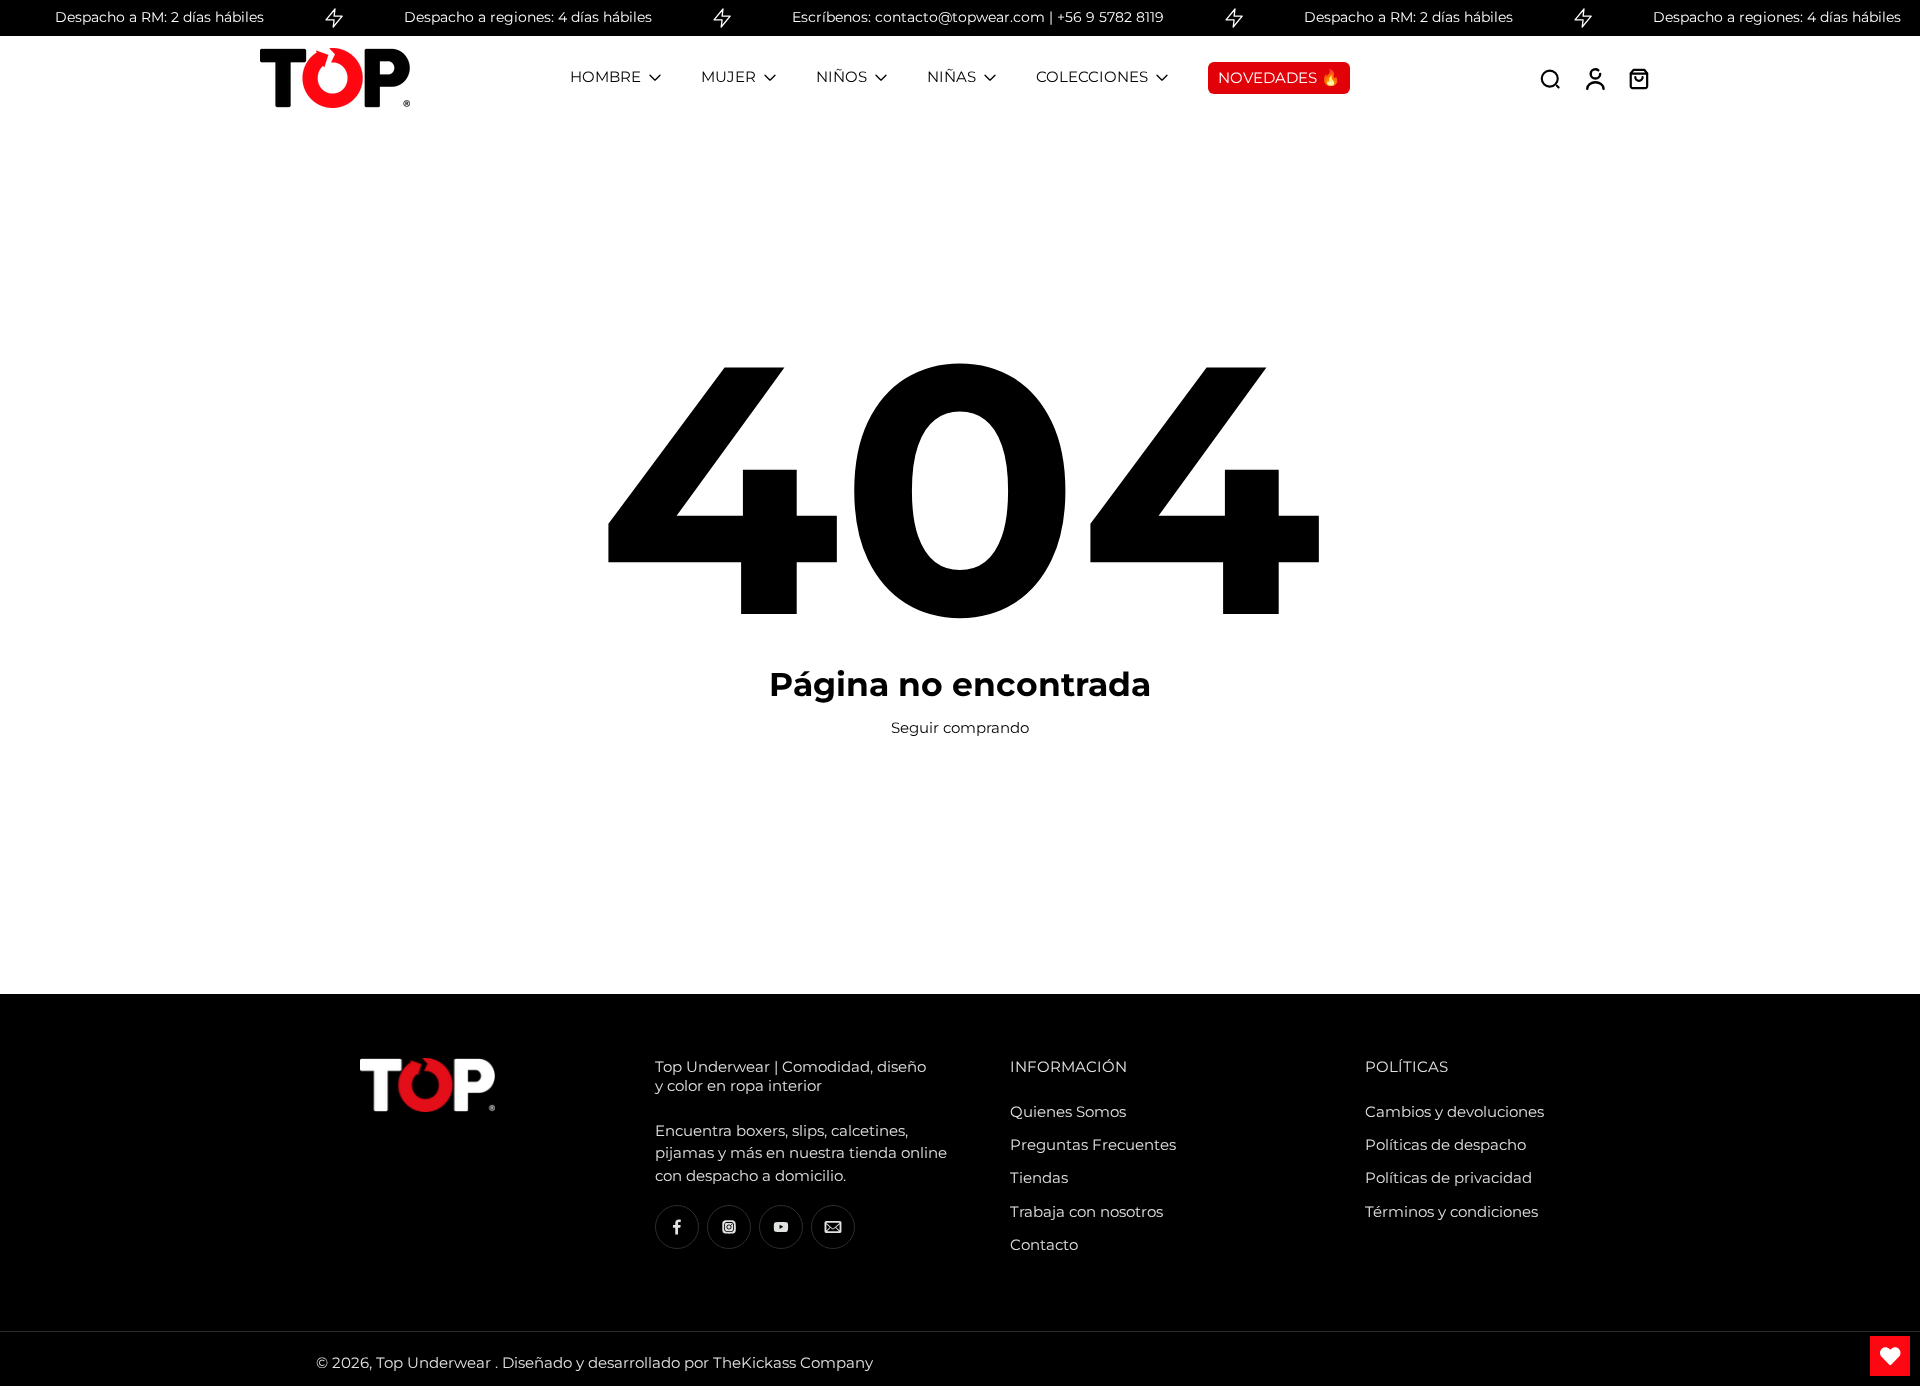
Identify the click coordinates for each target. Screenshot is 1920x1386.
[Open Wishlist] (1890, 1356)
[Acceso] (1594, 78)
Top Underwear (435, 1362)
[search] (1550, 78)
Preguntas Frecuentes (1093, 1144)
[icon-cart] (1638, 78)
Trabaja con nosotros (1086, 1211)
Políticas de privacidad (1448, 1177)
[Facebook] (677, 1227)
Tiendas (1039, 1177)
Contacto (1044, 1244)
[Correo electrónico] (833, 1227)
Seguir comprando (960, 727)
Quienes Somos (1068, 1111)
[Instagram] (729, 1227)
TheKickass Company (793, 1362)
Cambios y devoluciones (1454, 1111)
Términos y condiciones (1451, 1211)
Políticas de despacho (1445, 1144)
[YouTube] (781, 1227)
